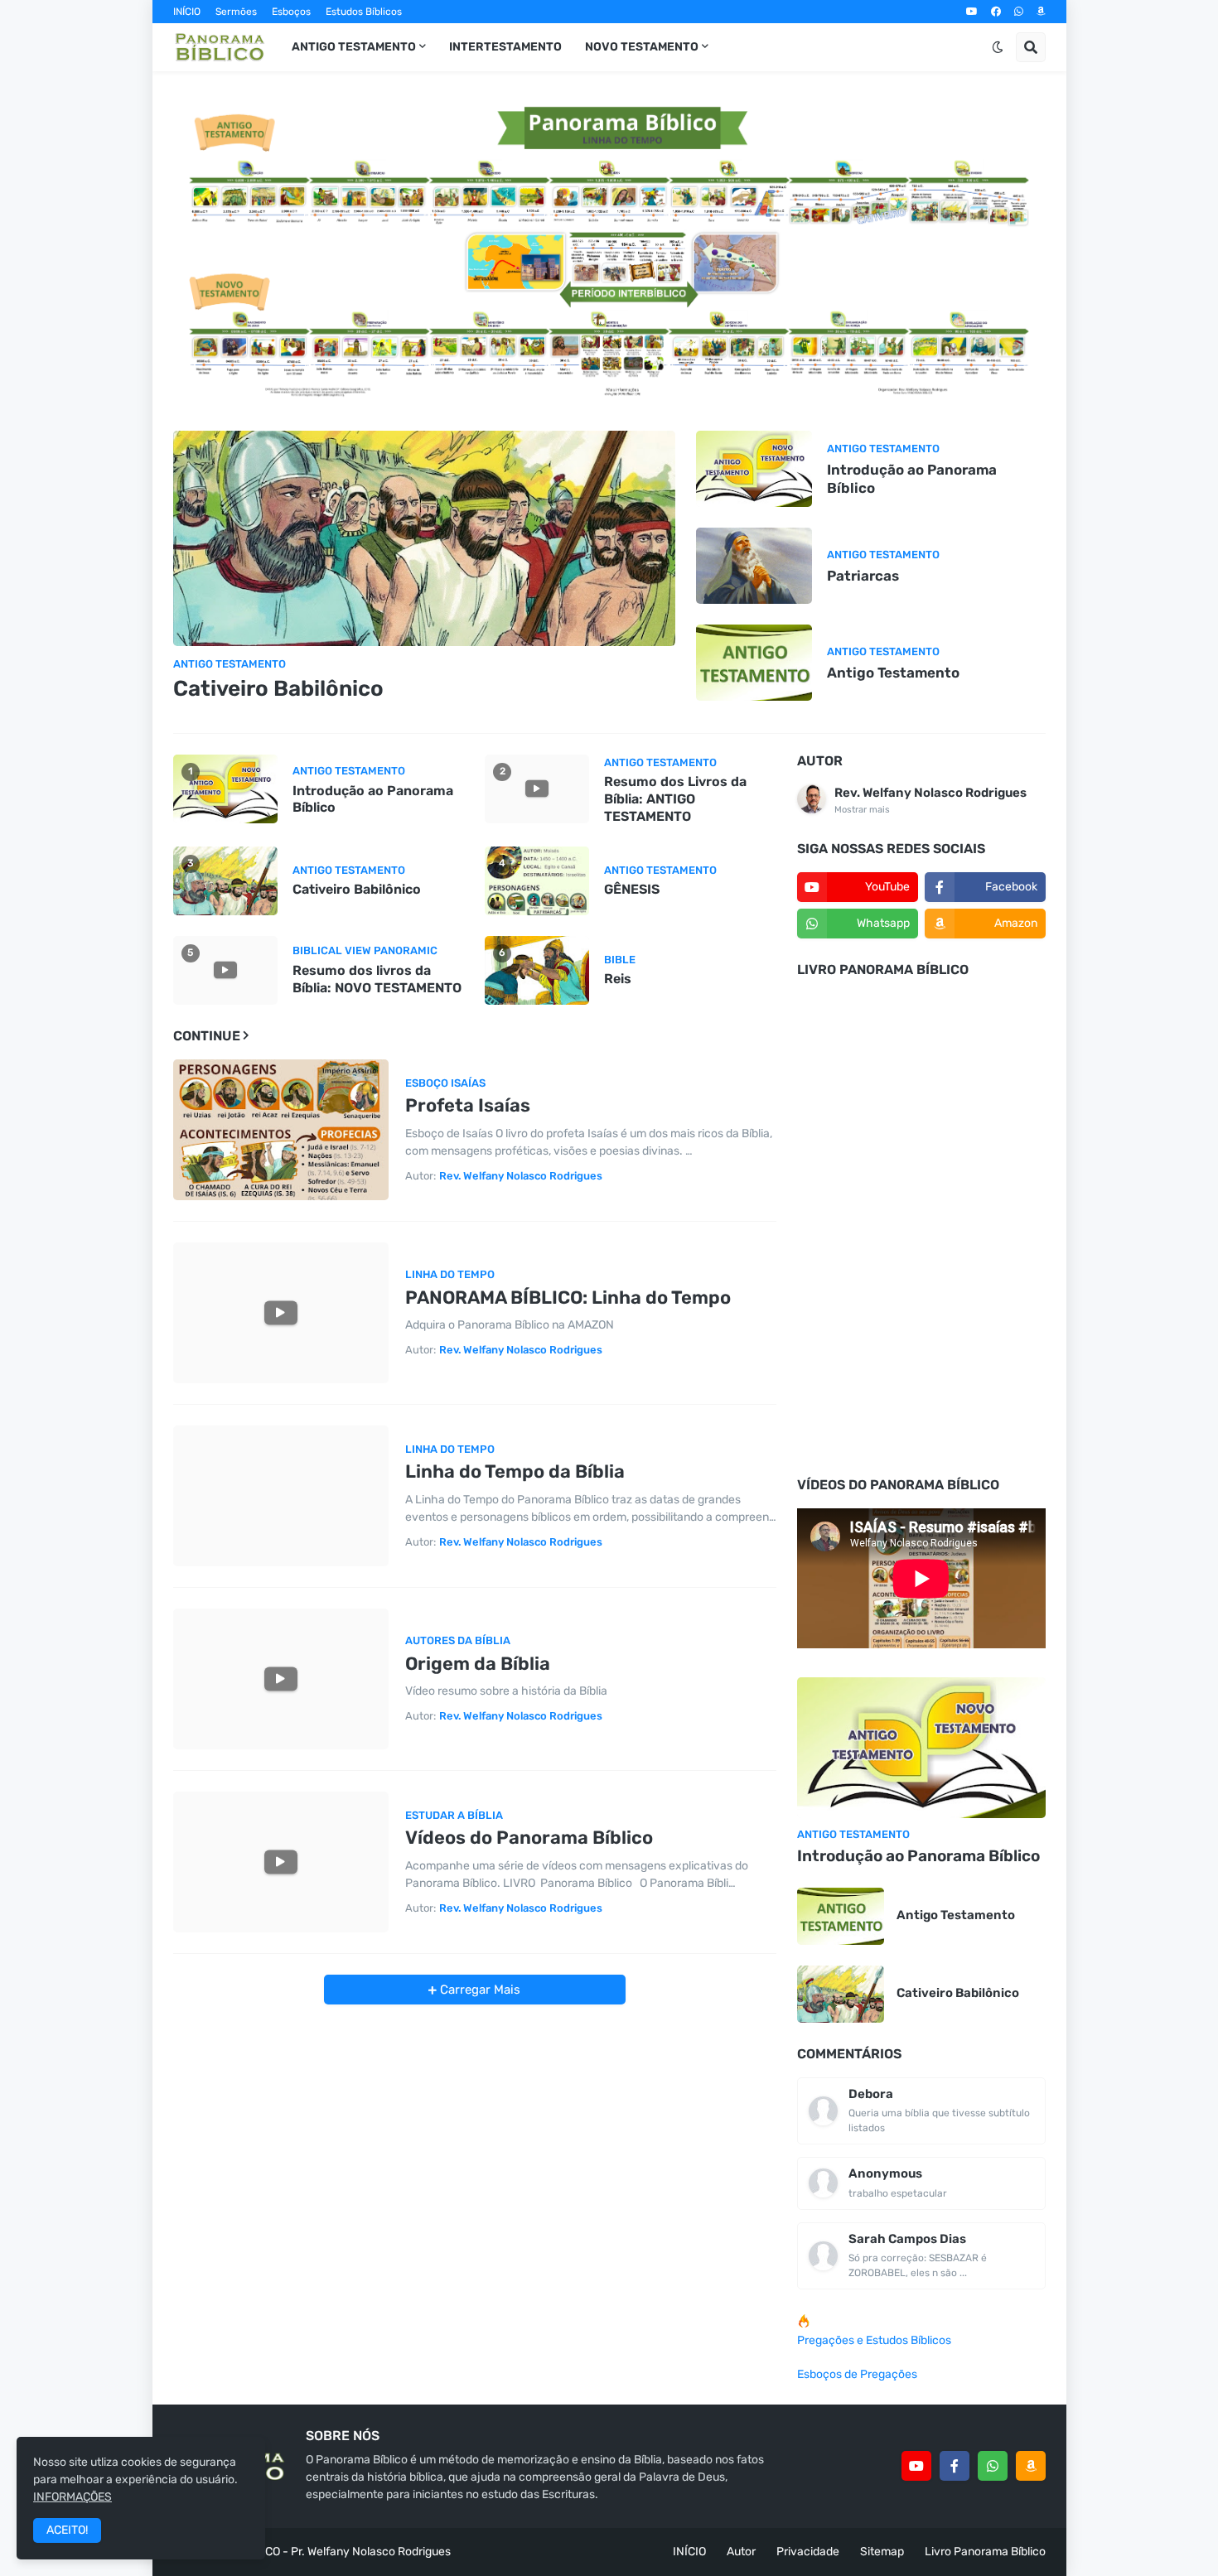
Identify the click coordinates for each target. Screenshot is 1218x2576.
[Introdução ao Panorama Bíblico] (754, 469)
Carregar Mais (479, 1990)
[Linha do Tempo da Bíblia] (281, 1496)
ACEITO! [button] (67, 2530)
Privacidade (808, 2552)
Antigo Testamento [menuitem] (354, 47)
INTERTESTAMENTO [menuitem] (505, 47)
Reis (618, 979)
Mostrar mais (862, 810)
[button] (998, 47)
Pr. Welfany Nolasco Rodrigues (371, 2552)
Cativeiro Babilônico (278, 689)
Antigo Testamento (893, 673)
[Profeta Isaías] (281, 1130)
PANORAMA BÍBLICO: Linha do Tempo (568, 1298)
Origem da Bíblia (478, 1664)
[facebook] (996, 12)
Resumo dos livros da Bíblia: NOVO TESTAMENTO (377, 979)
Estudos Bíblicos (364, 12)
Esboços (291, 12)
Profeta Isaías (468, 1105)
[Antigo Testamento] (754, 663)
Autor (741, 2552)
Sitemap (882, 2552)
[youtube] (972, 12)
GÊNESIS (632, 889)
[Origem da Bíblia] (281, 1679)
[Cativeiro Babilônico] (425, 538)
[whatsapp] (1019, 12)
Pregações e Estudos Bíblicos (874, 2340)
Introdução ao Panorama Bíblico (912, 479)
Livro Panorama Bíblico (985, 2552)
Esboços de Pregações (857, 2374)
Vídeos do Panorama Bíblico (529, 1838)
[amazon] (1041, 12)
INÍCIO (187, 12)
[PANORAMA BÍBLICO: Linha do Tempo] (281, 1313)
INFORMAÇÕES (72, 2497)
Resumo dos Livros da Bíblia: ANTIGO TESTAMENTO (675, 799)
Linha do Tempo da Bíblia (515, 1471)
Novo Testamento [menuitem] (642, 47)
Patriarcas (863, 576)
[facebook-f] (955, 2466)
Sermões (236, 12)
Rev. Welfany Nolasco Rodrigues (930, 793)
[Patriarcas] (754, 566)
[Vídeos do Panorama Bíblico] (281, 1862)
